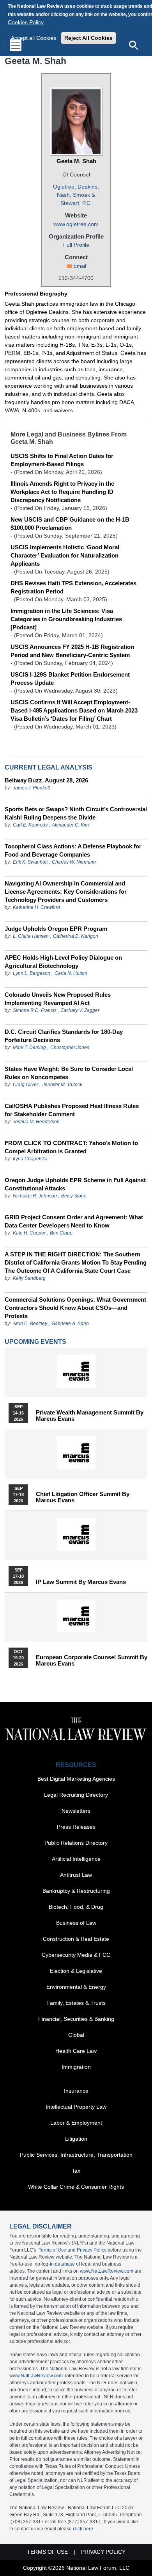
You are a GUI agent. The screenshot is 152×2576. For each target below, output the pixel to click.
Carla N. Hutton (71, 973)
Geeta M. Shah (76, 161)
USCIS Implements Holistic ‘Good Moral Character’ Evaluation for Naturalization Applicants (65, 555)
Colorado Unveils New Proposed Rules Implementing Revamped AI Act (58, 999)
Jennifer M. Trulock (62, 1085)
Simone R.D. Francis (35, 1010)
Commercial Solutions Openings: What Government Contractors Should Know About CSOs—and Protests (75, 1308)
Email (80, 266)
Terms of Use (52, 2250)
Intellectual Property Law (76, 2107)
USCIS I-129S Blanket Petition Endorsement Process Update (70, 679)
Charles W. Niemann (74, 862)
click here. (84, 2529)
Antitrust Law (76, 1875)
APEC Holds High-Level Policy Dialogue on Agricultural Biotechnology (63, 962)
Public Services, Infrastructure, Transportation (76, 2155)
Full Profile (76, 245)
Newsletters (76, 1811)
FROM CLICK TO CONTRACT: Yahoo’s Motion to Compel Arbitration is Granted (71, 1147)
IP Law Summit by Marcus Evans (81, 1582)
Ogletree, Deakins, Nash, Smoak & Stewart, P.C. (76, 195)
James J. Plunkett (31, 788)
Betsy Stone (74, 1196)
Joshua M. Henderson (36, 1122)
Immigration (76, 2067)
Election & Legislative (76, 1971)
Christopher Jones (70, 1048)
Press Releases (76, 1827)
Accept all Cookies (34, 38)
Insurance (76, 2091)
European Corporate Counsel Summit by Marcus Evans (92, 1660)
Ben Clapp (61, 1233)
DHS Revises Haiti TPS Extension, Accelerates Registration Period (73, 587)
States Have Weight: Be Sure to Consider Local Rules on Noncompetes (69, 1073)
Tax (76, 2171)
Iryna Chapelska (30, 1159)
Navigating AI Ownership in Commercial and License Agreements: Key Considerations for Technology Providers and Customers (66, 892)
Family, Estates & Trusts (76, 2003)
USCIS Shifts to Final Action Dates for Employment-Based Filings (62, 460)
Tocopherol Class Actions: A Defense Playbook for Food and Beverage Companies (73, 850)
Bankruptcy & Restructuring (76, 1891)
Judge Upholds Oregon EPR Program (56, 929)
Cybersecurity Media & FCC (76, 1955)
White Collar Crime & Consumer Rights (76, 2187)
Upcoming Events (35, 1342)
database (65, 2264)
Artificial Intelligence (76, 1859)
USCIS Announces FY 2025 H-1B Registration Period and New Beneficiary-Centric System (72, 651)
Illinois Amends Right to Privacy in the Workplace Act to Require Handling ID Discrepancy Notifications (62, 492)
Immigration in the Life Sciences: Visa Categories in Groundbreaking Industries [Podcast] (66, 619)
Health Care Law (76, 2051)
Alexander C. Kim (70, 825)
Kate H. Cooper (29, 1233)
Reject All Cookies (88, 38)
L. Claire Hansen (31, 936)
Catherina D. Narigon (76, 936)
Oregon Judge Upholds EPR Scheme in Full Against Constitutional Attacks (75, 1184)
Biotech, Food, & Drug (76, 1907)
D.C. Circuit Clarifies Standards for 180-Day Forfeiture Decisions (64, 1036)
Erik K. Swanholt (30, 862)
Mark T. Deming (29, 1048)
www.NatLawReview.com (107, 2271)
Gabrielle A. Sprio (70, 1324)
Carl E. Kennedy (30, 825)
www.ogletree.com (76, 224)
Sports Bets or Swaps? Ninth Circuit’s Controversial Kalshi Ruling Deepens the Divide (76, 813)
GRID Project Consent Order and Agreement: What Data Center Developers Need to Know (74, 1221)
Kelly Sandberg (29, 1278)
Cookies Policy (26, 22)
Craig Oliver (26, 1085)
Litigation (76, 2139)
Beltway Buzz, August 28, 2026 (46, 780)
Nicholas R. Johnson (35, 1196)
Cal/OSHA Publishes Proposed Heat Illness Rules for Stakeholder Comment (72, 1110)
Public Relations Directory (76, 1843)
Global (76, 2035)
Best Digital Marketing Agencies (76, 1779)
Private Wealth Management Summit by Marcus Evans (90, 1416)
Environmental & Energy (76, 1987)
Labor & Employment (76, 2123)
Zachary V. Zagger (80, 1010)
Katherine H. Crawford (36, 907)
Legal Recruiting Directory (76, 1795)
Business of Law (76, 1923)
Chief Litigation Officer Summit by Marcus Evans (83, 1497)
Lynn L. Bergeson (32, 973)
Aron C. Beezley (30, 1324)
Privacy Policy (92, 2250)
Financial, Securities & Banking (76, 2019)
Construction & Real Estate (76, 1939)
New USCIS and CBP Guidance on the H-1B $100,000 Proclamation (70, 524)
